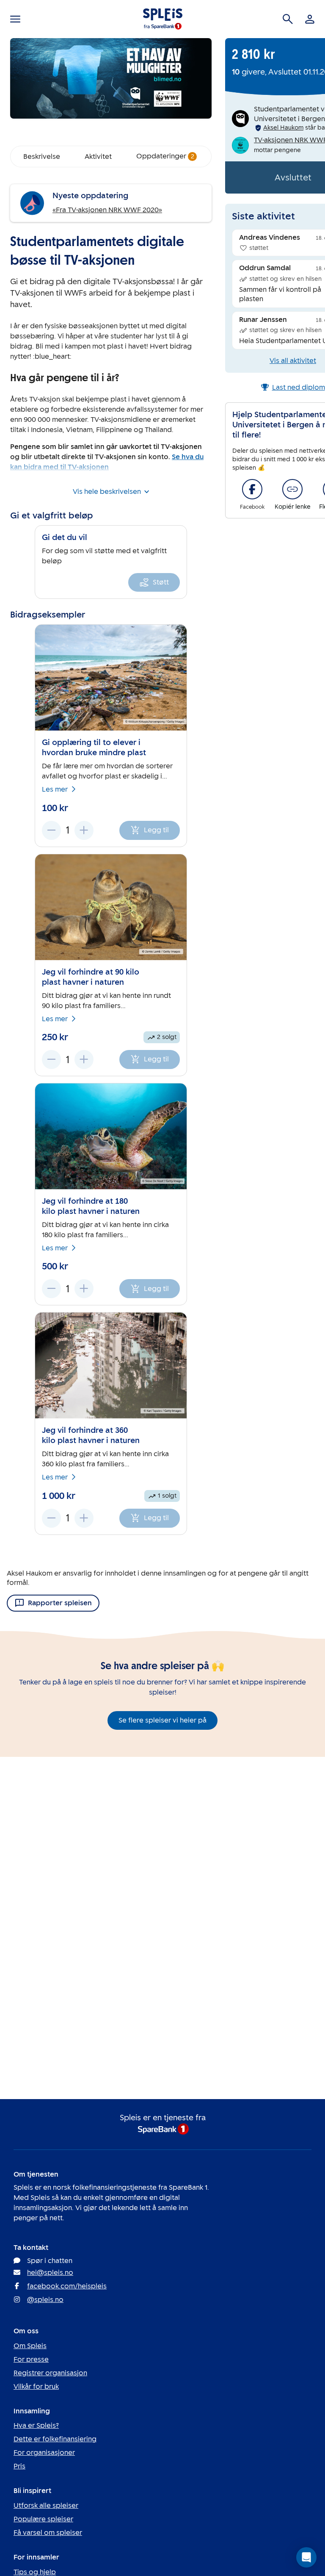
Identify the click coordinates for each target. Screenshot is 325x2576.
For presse (31, 2359)
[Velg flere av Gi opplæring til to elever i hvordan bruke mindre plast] (84, 830)
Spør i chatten (50, 2261)
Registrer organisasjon (50, 2373)
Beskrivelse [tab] (42, 156)
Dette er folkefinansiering (55, 2439)
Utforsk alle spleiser (46, 2505)
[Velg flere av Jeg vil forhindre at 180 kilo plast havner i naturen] (84, 1289)
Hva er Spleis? (36, 2425)
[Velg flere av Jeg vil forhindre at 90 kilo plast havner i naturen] (84, 1059)
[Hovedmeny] (15, 19)
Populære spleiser (43, 2519)
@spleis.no (45, 2300)
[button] (306, 2557)
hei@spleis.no (50, 2273)
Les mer (55, 789)
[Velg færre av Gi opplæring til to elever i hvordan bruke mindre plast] (51, 830)
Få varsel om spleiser (48, 2533)
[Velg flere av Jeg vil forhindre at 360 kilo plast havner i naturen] (84, 1518)
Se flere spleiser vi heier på (162, 1720)
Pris (19, 2466)
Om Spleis (30, 2346)
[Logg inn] (310, 19)
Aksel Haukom (283, 128)
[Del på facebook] (252, 489)
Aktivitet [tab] (98, 156)
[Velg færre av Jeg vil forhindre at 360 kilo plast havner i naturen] (51, 1518)
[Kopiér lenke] (292, 489)
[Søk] (288, 19)
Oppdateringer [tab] (165, 156)
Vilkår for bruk (36, 2386)
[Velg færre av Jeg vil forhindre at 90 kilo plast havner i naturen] (51, 1059)
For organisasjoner (44, 2453)
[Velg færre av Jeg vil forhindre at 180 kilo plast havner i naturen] (51, 1289)
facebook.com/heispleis (67, 2286)
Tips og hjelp (35, 2572)
